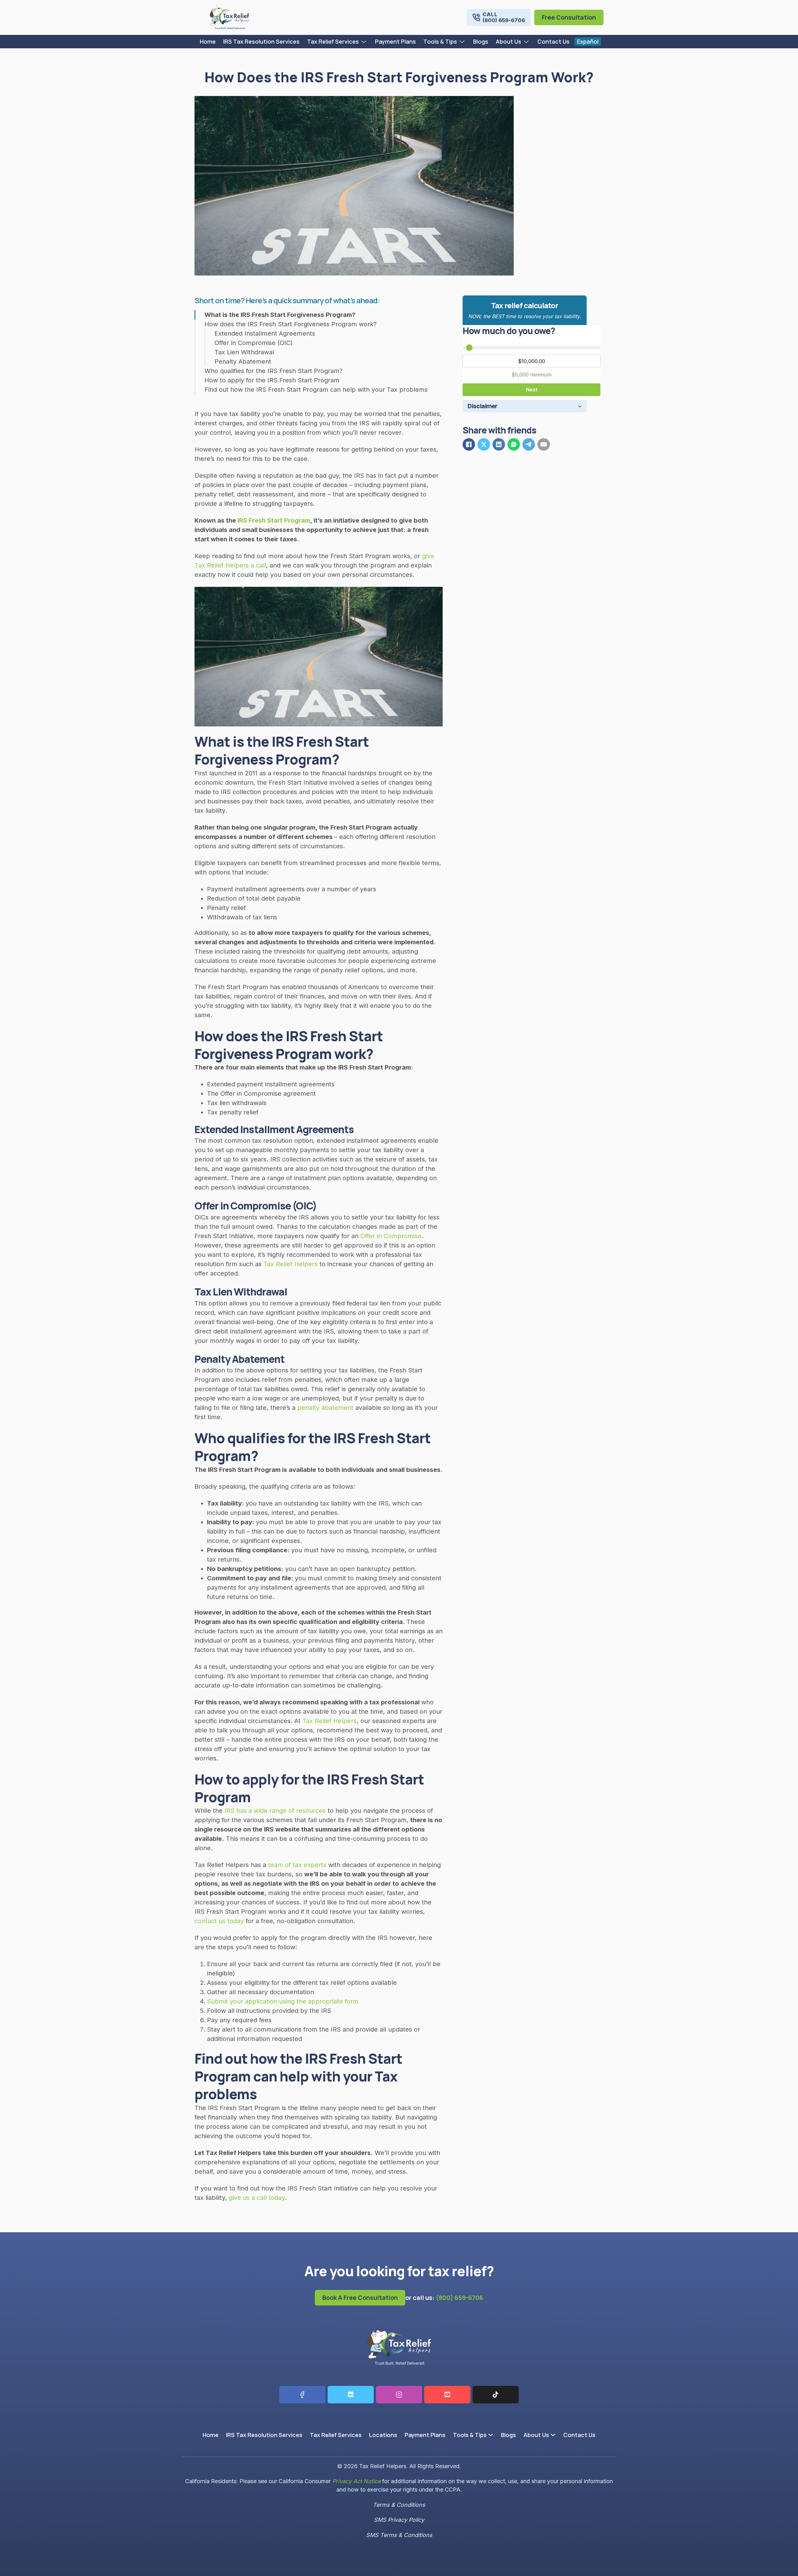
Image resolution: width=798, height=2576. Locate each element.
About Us (508, 41)
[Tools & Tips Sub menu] (463, 42)
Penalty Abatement (243, 362)
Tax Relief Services (333, 41)
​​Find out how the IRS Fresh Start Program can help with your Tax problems (316, 390)
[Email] (544, 444)
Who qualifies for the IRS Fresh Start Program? (274, 371)
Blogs (481, 41)
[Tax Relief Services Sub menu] (365, 42)
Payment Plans (395, 41)
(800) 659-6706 (459, 2298)
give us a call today (257, 2198)
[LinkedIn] (499, 444)
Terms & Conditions (399, 2505)
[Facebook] (469, 444)
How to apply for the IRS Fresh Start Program (272, 380)
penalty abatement (326, 1408)
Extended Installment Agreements (265, 333)
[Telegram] (529, 444)
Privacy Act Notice (356, 2481)
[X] (484, 444)
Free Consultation (569, 17)
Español (588, 41)
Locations (383, 2435)
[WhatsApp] (514, 444)
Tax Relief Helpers (291, 1264)
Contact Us (553, 41)
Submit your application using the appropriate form (283, 2001)
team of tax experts (297, 1865)
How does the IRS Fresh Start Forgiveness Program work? (291, 324)
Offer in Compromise (391, 1236)
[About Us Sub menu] (527, 42)
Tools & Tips (440, 41)
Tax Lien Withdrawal (244, 352)
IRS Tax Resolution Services (261, 41)
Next (532, 390)
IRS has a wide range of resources (275, 1811)
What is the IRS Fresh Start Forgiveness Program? (280, 315)
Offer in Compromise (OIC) (254, 343)
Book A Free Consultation (360, 2298)
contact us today (219, 1921)
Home (208, 41)
